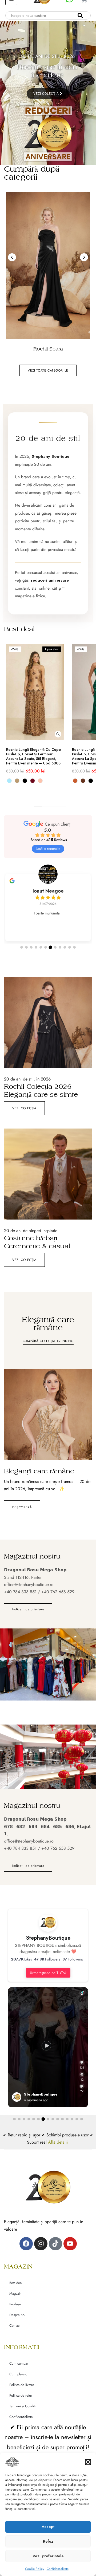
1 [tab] (38, 807)
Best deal (16, 2283)
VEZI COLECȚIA (47, 94)
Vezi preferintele (48, 2556)
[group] (48, 904)
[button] (88, 2462)
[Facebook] (26, 2244)
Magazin (15, 2293)
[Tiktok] (55, 2244)
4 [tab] (62, 807)
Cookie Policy (35, 2569)
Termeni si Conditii (23, 2406)
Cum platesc (18, 2374)
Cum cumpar (19, 2363)
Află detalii (59, 2142)
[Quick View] (58, 734)
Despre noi (17, 2315)
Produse (15, 2304)
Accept (48, 2527)
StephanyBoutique (48, 1938)
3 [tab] (54, 807)
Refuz (48, 2541)
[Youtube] (70, 2244)
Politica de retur (21, 2395)
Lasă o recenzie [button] (48, 849)
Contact (15, 2325)
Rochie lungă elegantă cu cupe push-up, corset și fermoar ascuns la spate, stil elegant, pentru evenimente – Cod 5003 (33, 756)
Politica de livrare (22, 2385)
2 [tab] (46, 807)
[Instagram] (41, 2244)
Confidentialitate (58, 2569)
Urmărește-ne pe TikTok (48, 1973)
